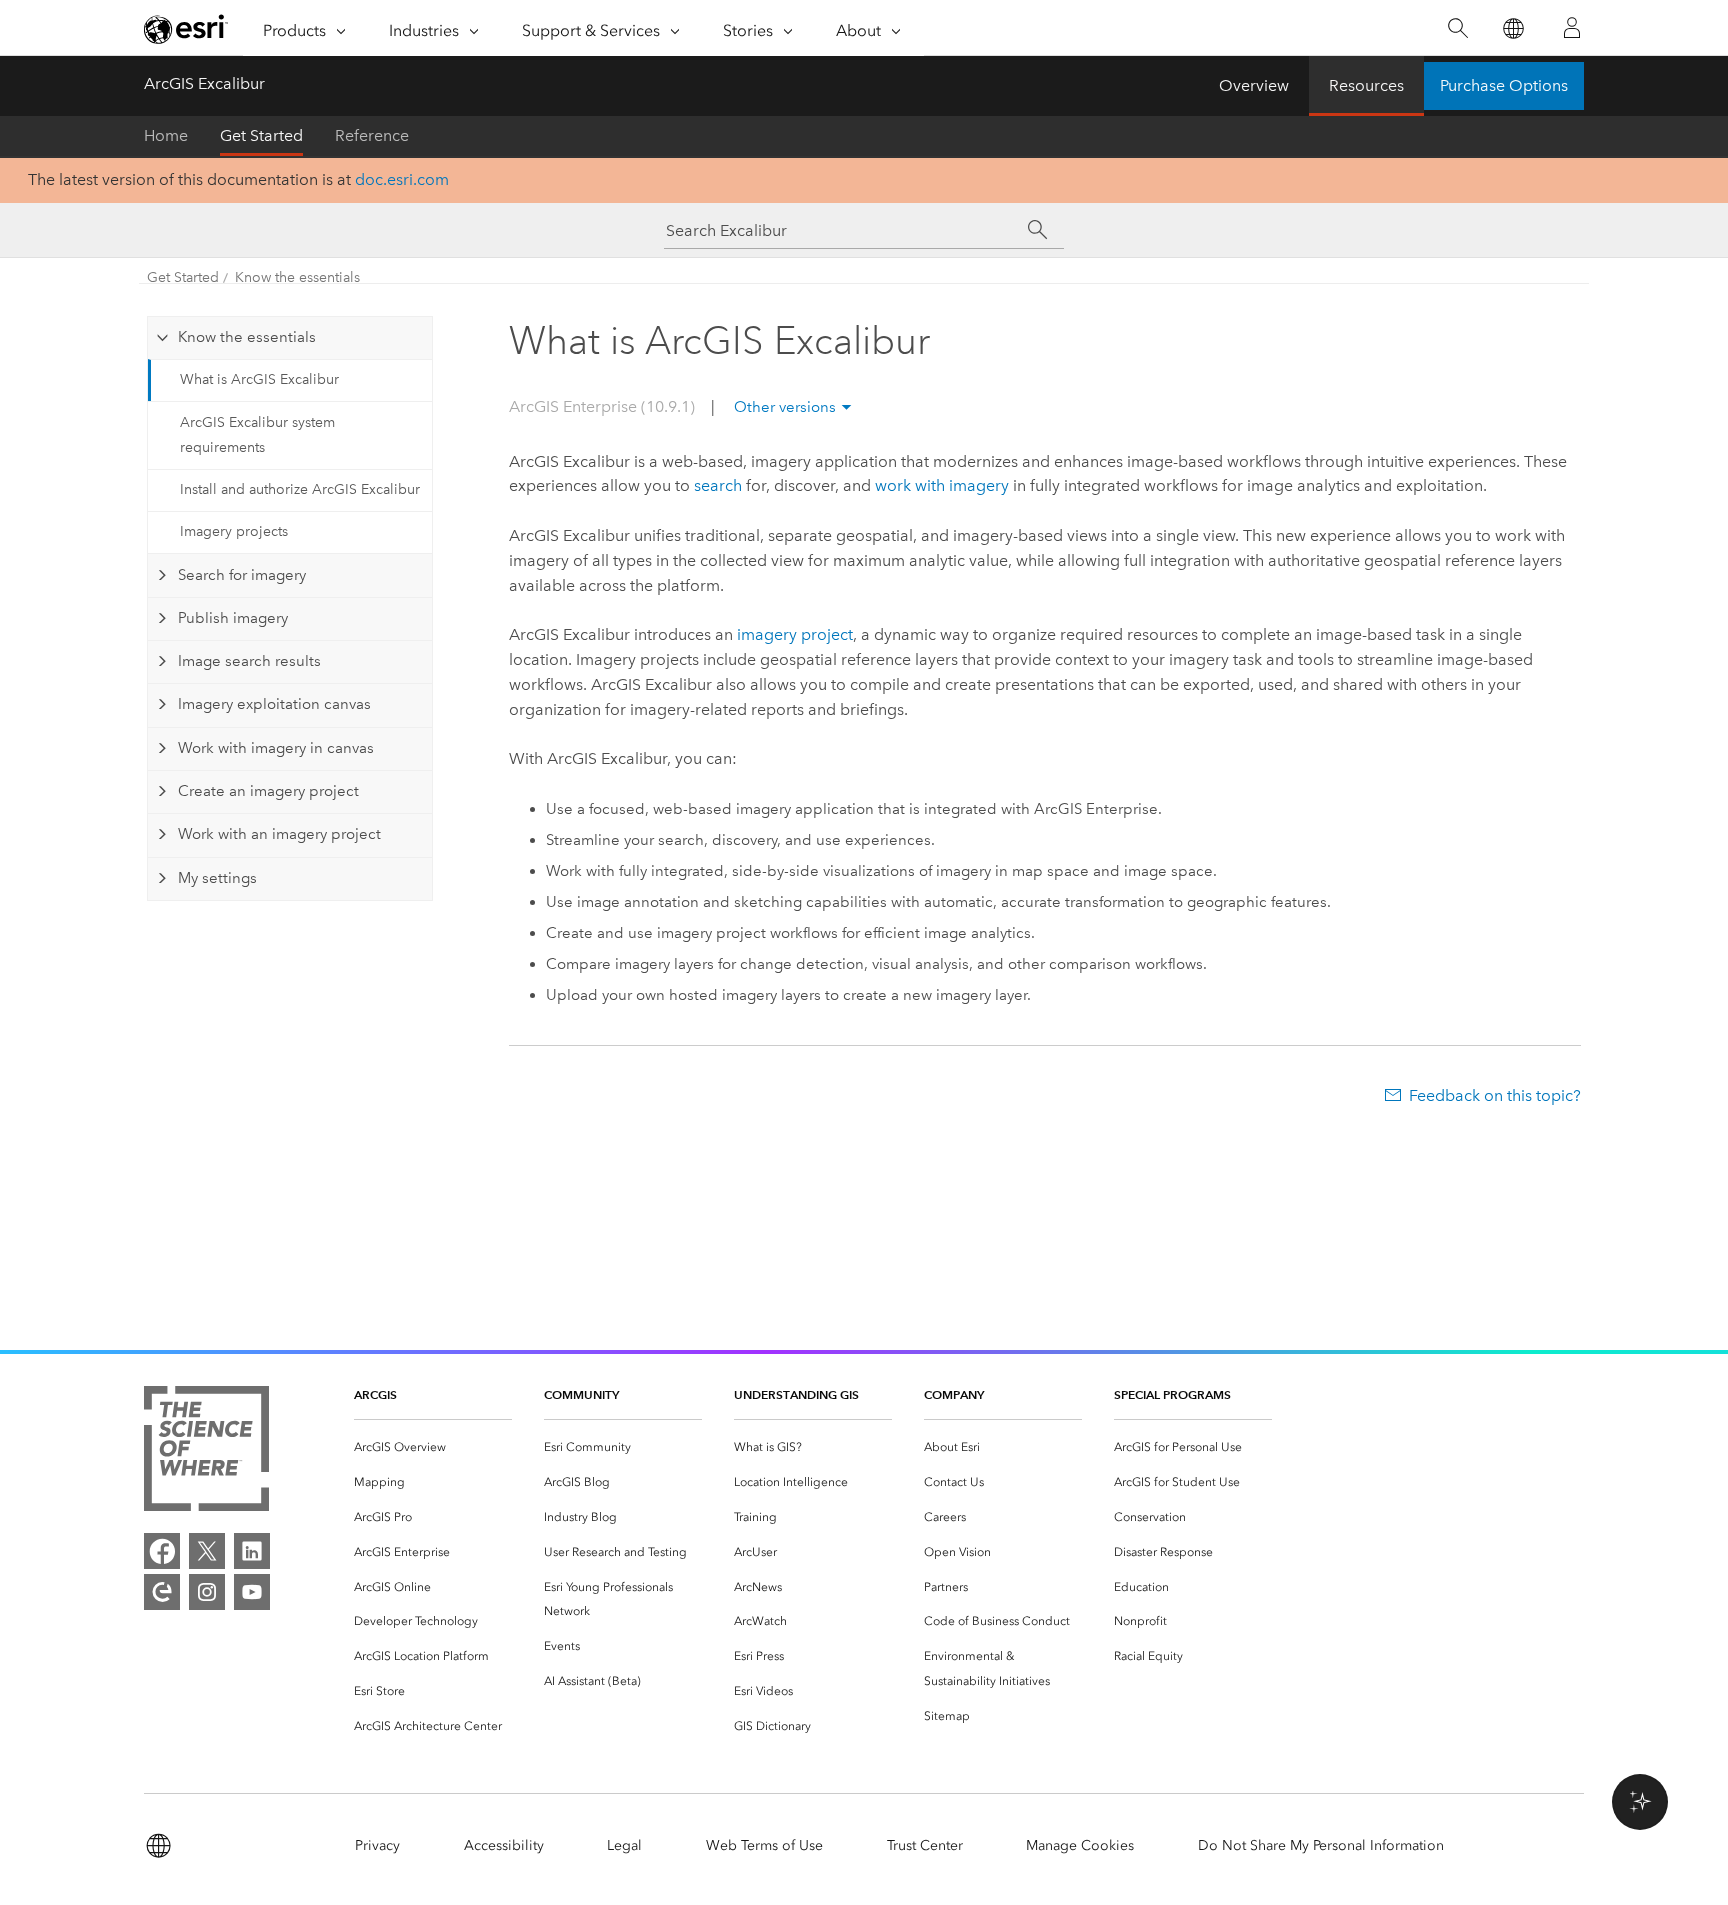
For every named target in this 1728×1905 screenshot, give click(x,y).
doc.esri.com (402, 179)
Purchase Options (1504, 85)
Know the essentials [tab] (247, 337)
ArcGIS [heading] (375, 1394)
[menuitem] (433, 1447)
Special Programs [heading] (1172, 1394)
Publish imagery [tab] (233, 618)
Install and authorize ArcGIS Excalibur (300, 489)
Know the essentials (297, 277)
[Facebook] (162, 1551)
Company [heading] (954, 1394)
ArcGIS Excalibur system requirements (257, 435)
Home (166, 135)
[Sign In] (1572, 28)
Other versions (785, 407)
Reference (372, 135)
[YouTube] (252, 1592)
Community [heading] (581, 1394)
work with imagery (942, 485)
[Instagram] (207, 1592)
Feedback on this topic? (1495, 1095)
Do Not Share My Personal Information (1321, 1845)
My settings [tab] (217, 878)
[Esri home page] (186, 29)
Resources (1366, 85)
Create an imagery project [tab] (268, 791)
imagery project (795, 634)
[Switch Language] (1512, 28)
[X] (207, 1551)
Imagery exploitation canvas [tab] (274, 704)
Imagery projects (234, 531)
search (718, 485)
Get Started (261, 135)
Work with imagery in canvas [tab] (276, 748)
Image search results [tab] (249, 661)
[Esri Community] (162, 1592)
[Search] (1457, 28)
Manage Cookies (1080, 1845)
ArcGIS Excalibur (204, 83)
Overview (1254, 85)
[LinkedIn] (252, 1551)
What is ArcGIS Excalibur (259, 379)
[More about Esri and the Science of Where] (206, 1452)
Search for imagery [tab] (242, 575)
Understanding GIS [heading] (796, 1394)
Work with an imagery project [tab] (279, 834)
